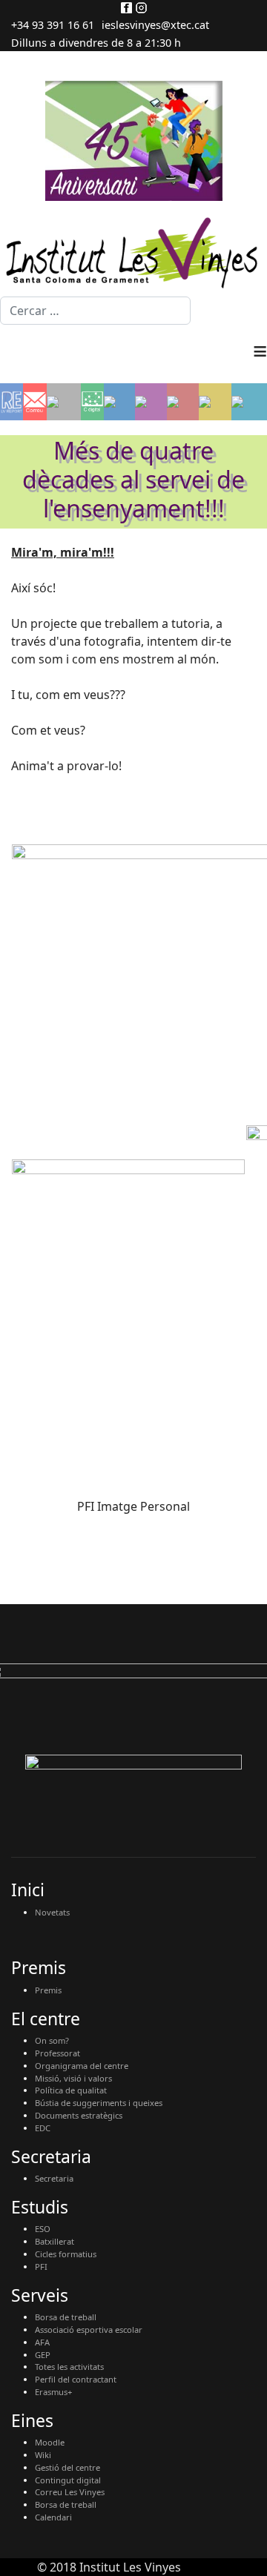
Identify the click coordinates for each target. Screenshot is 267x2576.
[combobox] (95, 311)
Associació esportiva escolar (89, 2330)
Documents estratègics (79, 2115)
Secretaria (54, 2178)
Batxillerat (55, 2241)
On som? (52, 2040)
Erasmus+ (53, 2392)
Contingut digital (68, 2480)
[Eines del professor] (64, 402)
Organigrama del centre (82, 2066)
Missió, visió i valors (73, 2078)
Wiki (43, 2455)
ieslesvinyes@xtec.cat (155, 25)
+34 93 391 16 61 (53, 25)
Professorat (57, 2053)
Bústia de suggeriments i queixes (99, 2103)
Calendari (53, 2517)
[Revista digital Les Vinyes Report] (11, 402)
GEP (43, 2355)
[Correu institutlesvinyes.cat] (34, 402)
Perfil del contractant (76, 2379)
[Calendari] (249, 402)
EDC (43, 2128)
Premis (48, 1990)
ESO (43, 2229)
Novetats (52, 1912)
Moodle (50, 2442)
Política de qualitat (71, 2090)
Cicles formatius (66, 2254)
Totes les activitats (69, 2367)
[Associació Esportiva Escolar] (183, 402)
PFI (41, 2267)
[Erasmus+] (119, 402)
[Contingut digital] (92, 402)
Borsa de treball (66, 2317)
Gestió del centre (67, 2467)
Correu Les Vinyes (70, 2492)
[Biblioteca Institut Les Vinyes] (215, 402)
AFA (42, 2342)
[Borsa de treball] (151, 402)
